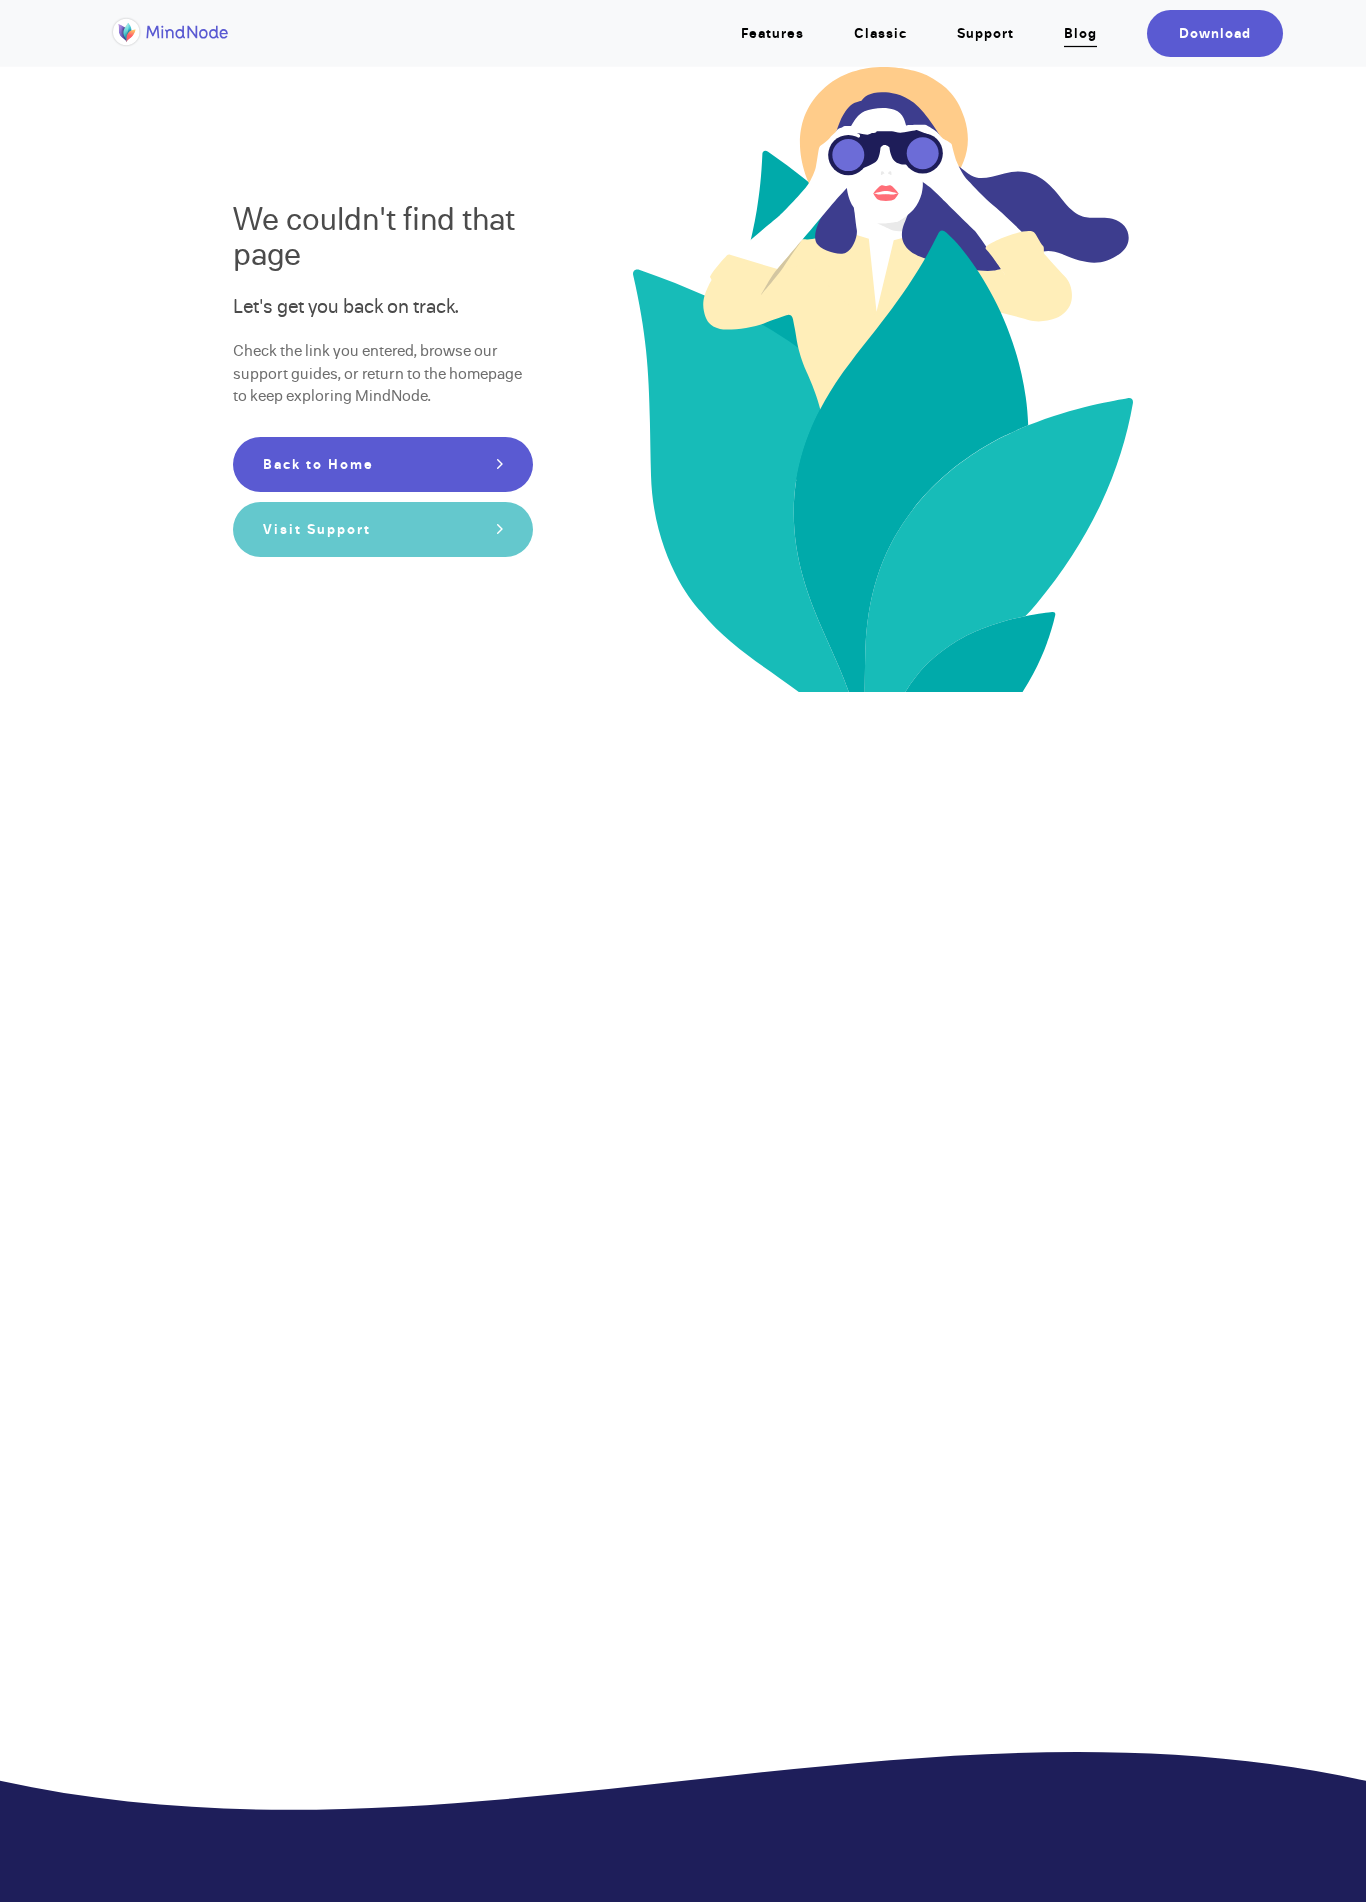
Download (1215, 33)
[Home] (170, 44)
